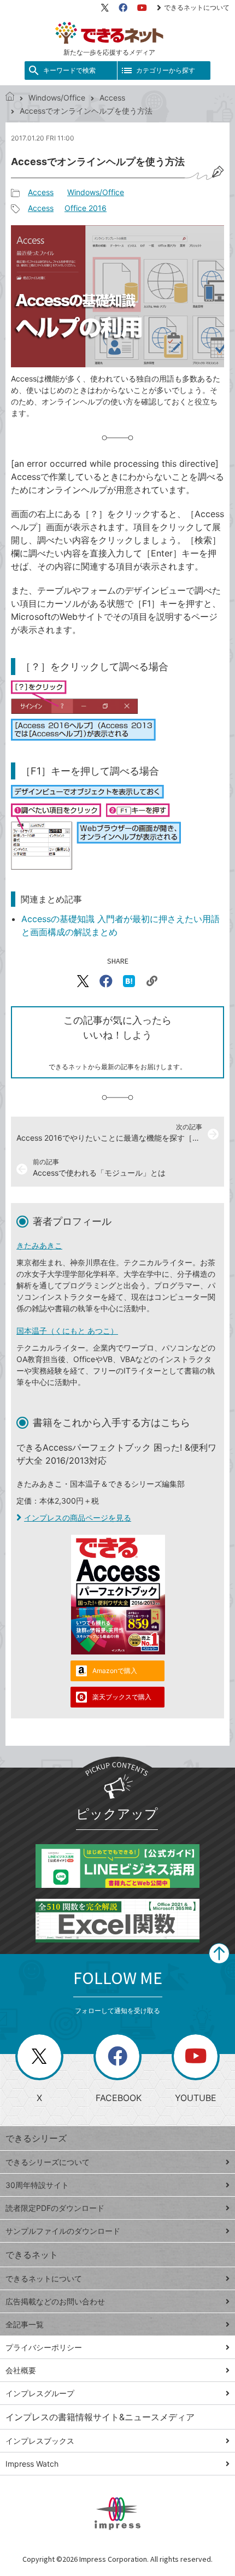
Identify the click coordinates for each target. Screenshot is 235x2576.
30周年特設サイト (37, 2185)
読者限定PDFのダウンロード (55, 2208)
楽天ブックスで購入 (122, 1697)
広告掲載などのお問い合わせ (55, 2301)
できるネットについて (197, 7)
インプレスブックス (40, 2441)
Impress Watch (32, 2464)
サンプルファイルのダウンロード (63, 2231)
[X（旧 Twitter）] (105, 8)
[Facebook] (123, 8)
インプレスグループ (40, 2393)
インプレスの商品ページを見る (78, 1518)
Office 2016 (86, 208)
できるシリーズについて (48, 2162)
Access (112, 98)
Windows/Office (57, 98)
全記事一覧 (25, 2324)
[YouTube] (142, 8)
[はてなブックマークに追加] (129, 981)
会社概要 (21, 2370)
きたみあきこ (39, 1245)
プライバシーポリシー (44, 2347)
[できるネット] (10, 98)
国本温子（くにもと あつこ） (67, 1331)
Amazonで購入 (115, 1671)
